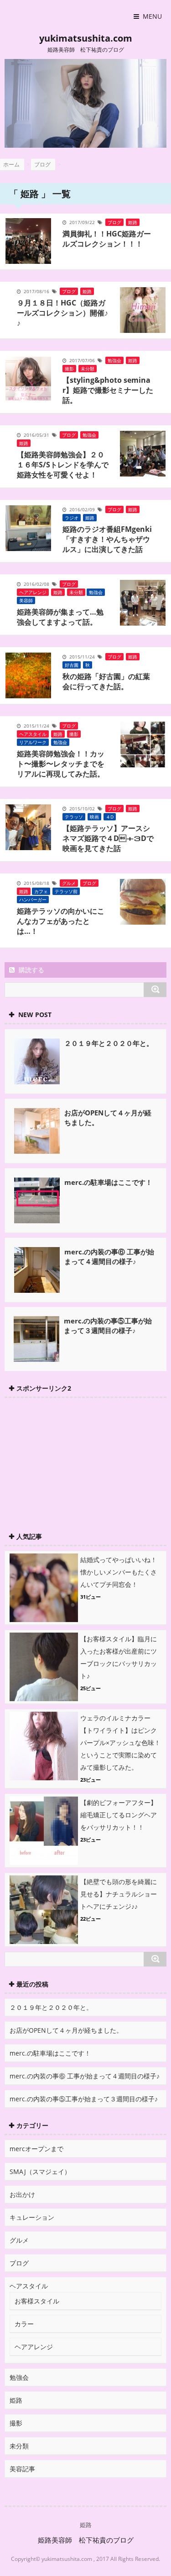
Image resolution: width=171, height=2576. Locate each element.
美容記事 (22, 2469)
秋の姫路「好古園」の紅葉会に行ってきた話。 (106, 681)
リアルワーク (33, 742)
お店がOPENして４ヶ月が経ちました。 (66, 2030)
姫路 (133, 222)
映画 (94, 817)
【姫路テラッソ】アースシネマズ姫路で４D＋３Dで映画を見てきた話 (108, 838)
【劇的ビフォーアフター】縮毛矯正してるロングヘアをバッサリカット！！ (119, 1815)
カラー (24, 2324)
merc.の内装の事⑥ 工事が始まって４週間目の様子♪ (109, 1256)
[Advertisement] (73, 1460)
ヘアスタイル (33, 734)
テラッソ (74, 817)
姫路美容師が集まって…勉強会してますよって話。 (60, 617)
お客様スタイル (37, 2301)
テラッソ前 (66, 891)
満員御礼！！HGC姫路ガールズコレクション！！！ (107, 239)
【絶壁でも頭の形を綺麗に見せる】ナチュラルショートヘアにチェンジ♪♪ (119, 1894)
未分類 (88, 369)
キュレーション (32, 2217)
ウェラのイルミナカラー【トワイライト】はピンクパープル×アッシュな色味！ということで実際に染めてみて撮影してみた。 (120, 1743)
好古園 (72, 665)
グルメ (69, 883)
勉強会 (114, 360)
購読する (31, 970)
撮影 (69, 369)
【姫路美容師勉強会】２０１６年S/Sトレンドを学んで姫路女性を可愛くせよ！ (63, 465)
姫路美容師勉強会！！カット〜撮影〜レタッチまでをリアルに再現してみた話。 (61, 764)
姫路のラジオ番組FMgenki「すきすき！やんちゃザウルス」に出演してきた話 (107, 539)
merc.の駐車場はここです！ (108, 1182)
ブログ (114, 222)
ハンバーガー (33, 900)
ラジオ (72, 518)
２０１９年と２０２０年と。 (109, 1043)
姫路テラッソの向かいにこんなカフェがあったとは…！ (61, 921)
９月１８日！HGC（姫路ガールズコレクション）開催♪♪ (62, 313)
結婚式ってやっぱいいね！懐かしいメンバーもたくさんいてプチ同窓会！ (119, 1572)
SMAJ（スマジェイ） (40, 2172)
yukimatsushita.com (86, 38)
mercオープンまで (36, 2149)
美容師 (26, 600)
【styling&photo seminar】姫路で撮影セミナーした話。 (108, 390)
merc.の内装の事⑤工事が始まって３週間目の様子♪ (108, 1325)
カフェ (41, 891)
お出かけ (22, 2194)
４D (110, 817)
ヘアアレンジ (33, 592)
